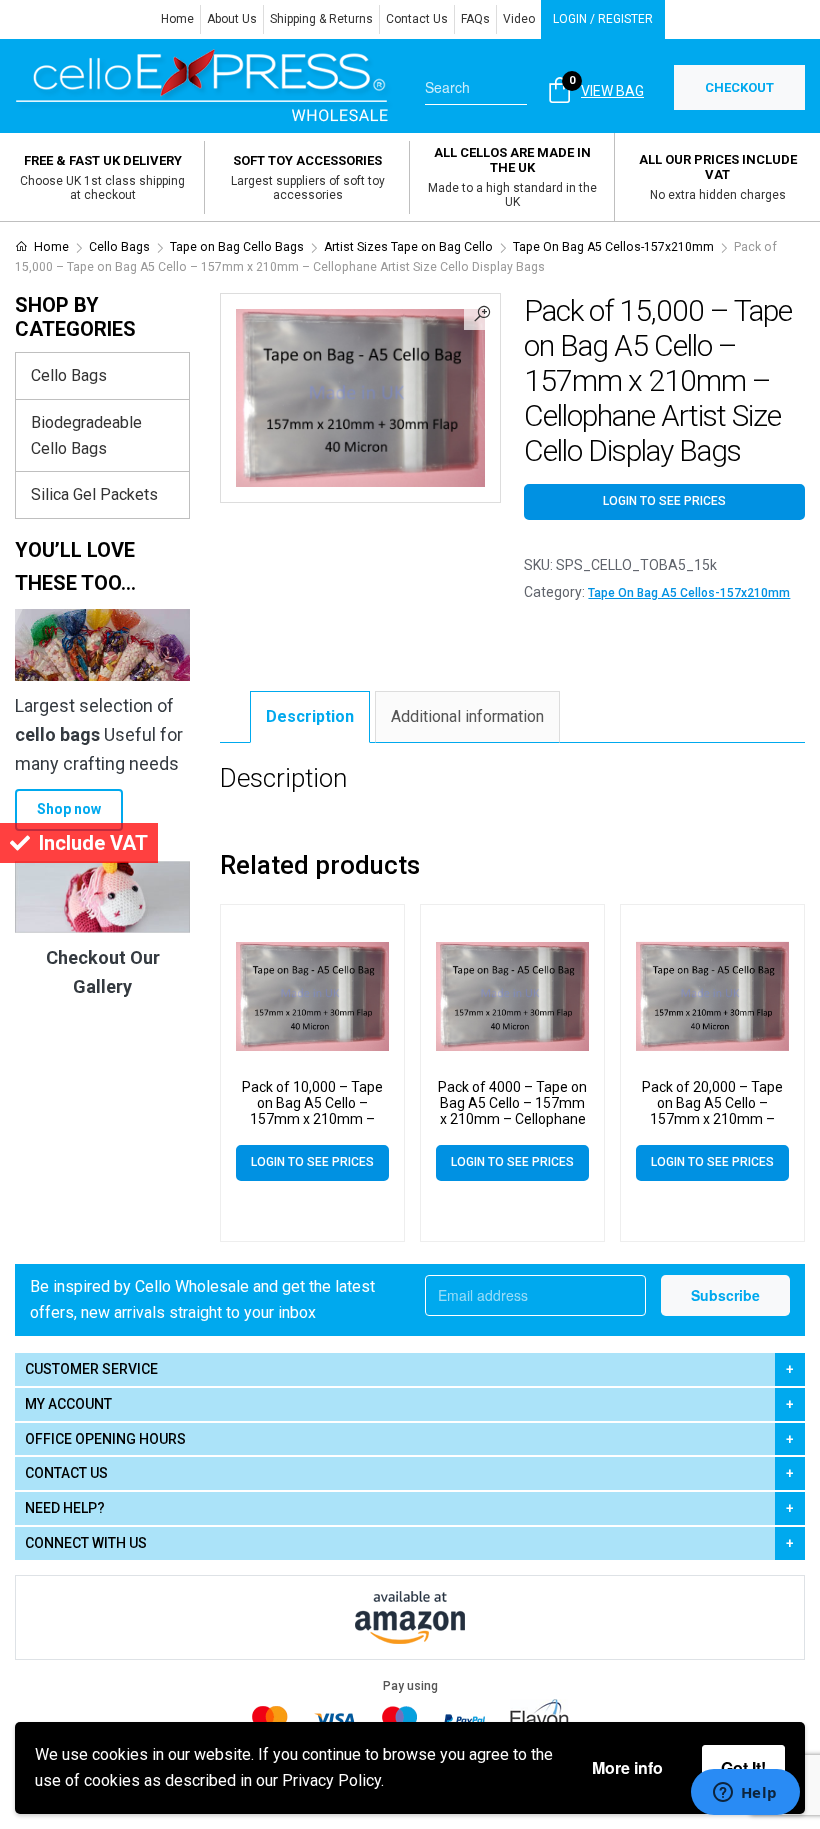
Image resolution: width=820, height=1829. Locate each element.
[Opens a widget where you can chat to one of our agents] (745, 1794)
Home (177, 19)
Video (519, 19)
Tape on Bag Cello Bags (237, 247)
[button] (482, 312)
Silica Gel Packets (94, 494)
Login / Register (603, 19)
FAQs (475, 19)
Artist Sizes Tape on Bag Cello (408, 247)
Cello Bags (119, 247)
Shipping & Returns (321, 19)
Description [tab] (310, 716)
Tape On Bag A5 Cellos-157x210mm (613, 247)
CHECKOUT (739, 87)
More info (627, 1767)
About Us (232, 19)
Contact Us (417, 19)
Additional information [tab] (467, 716)
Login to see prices (664, 501)
